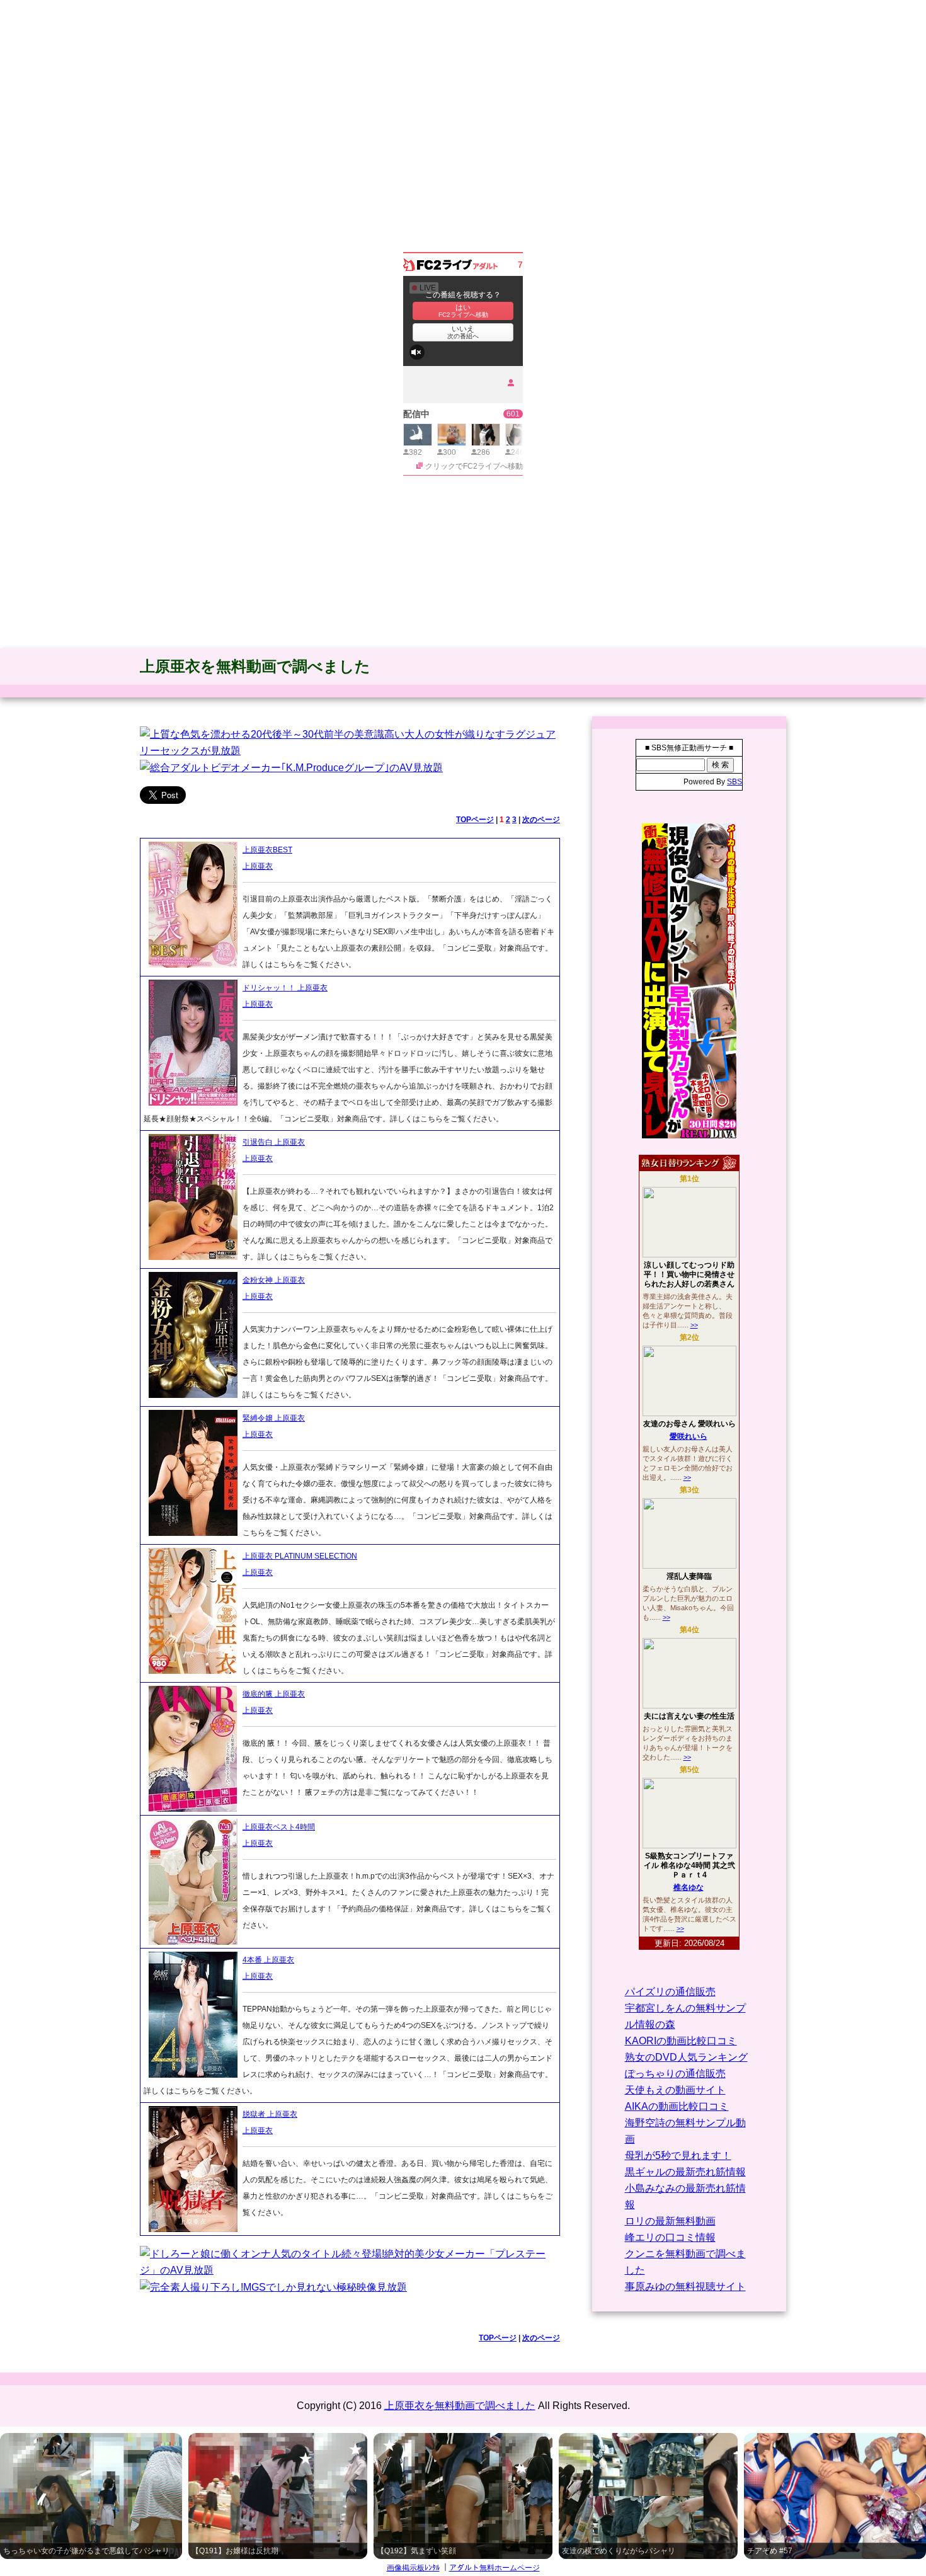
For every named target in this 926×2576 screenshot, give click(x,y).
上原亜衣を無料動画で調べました (255, 666)
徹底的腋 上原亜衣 (274, 1694)
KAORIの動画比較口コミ (681, 2041)
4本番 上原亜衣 (268, 1960)
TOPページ (475, 820)
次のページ (541, 820)
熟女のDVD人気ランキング (686, 2057)
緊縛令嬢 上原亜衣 (274, 1418)
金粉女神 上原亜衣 (274, 1280)
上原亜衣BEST (267, 850)
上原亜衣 (258, 866)
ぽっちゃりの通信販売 (675, 2074)
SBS (735, 782)
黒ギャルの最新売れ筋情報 (685, 2172)
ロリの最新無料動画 (670, 2221)
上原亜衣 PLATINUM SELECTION (300, 1556)
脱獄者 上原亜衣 (270, 2114)
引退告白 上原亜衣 (274, 1142)
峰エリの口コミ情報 (670, 2237)
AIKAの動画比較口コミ (677, 2106)
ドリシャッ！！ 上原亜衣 (285, 988)
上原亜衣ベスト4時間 (279, 1827)
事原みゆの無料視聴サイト (685, 2287)
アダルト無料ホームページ (494, 2568)
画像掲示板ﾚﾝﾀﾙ (413, 2568)
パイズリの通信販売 (670, 1992)
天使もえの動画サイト (675, 2090)
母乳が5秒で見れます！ (678, 2155)
